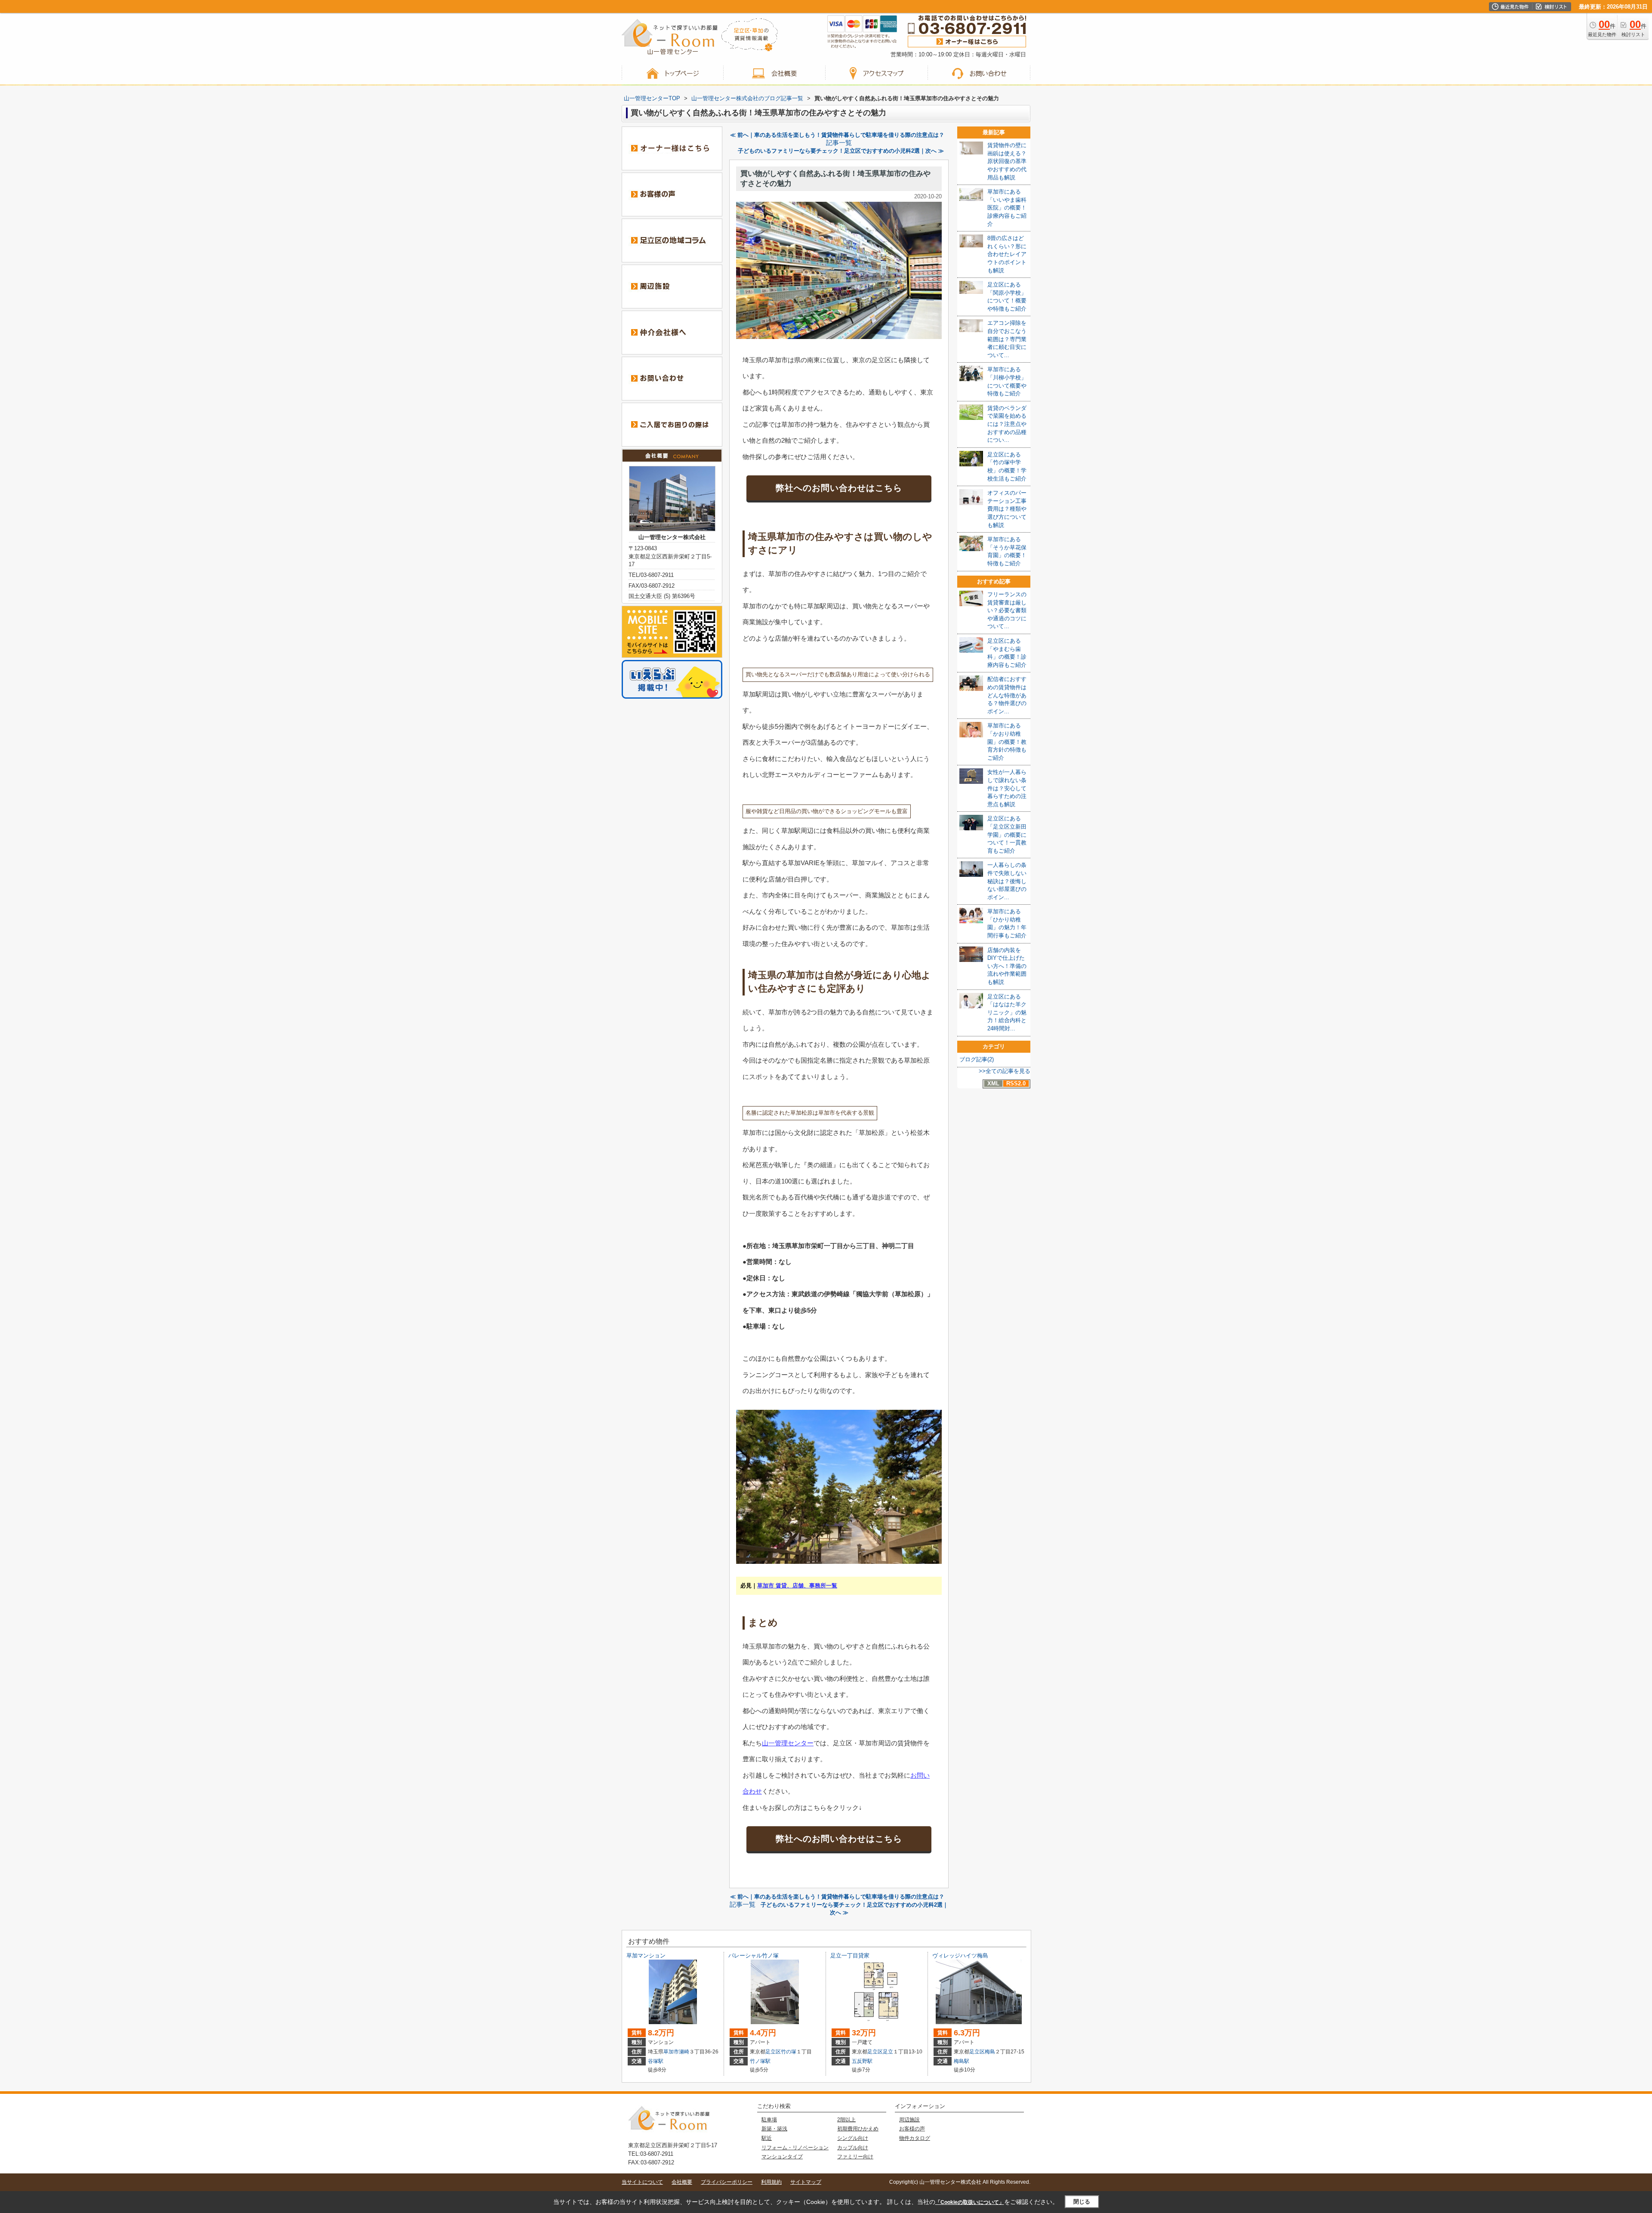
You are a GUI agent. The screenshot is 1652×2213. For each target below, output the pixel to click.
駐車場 (769, 2120)
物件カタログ (915, 2138)
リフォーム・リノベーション (795, 2148)
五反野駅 (862, 2061)
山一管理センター (788, 1743)
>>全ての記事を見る (1005, 1071)
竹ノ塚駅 (760, 2061)
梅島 (990, 2052)
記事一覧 (839, 143)
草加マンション (646, 1956)
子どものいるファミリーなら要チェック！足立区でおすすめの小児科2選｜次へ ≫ (841, 151)
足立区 (773, 2052)
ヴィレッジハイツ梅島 (960, 1956)
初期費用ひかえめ (858, 2129)
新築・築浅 (774, 2129)
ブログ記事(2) (977, 1059)
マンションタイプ (782, 2157)
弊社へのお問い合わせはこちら (839, 488)
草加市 (671, 2052)
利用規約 (771, 2182)
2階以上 (846, 2120)
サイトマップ (806, 2182)
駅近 (767, 2138)
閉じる (1082, 2202)
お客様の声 (912, 2129)
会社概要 (682, 2182)
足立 (888, 2052)
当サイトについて (642, 2182)
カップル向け (853, 2148)
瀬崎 (684, 2052)
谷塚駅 (656, 2061)
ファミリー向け (855, 2157)
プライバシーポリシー (727, 2182)
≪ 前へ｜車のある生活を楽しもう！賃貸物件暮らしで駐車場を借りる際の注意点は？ (837, 135)
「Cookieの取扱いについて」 (970, 2202)
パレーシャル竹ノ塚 (754, 1956)
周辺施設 (909, 2120)
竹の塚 (789, 2052)
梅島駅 (962, 2061)
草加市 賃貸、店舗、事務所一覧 (797, 1586)
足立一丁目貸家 (850, 1956)
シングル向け (853, 2138)
